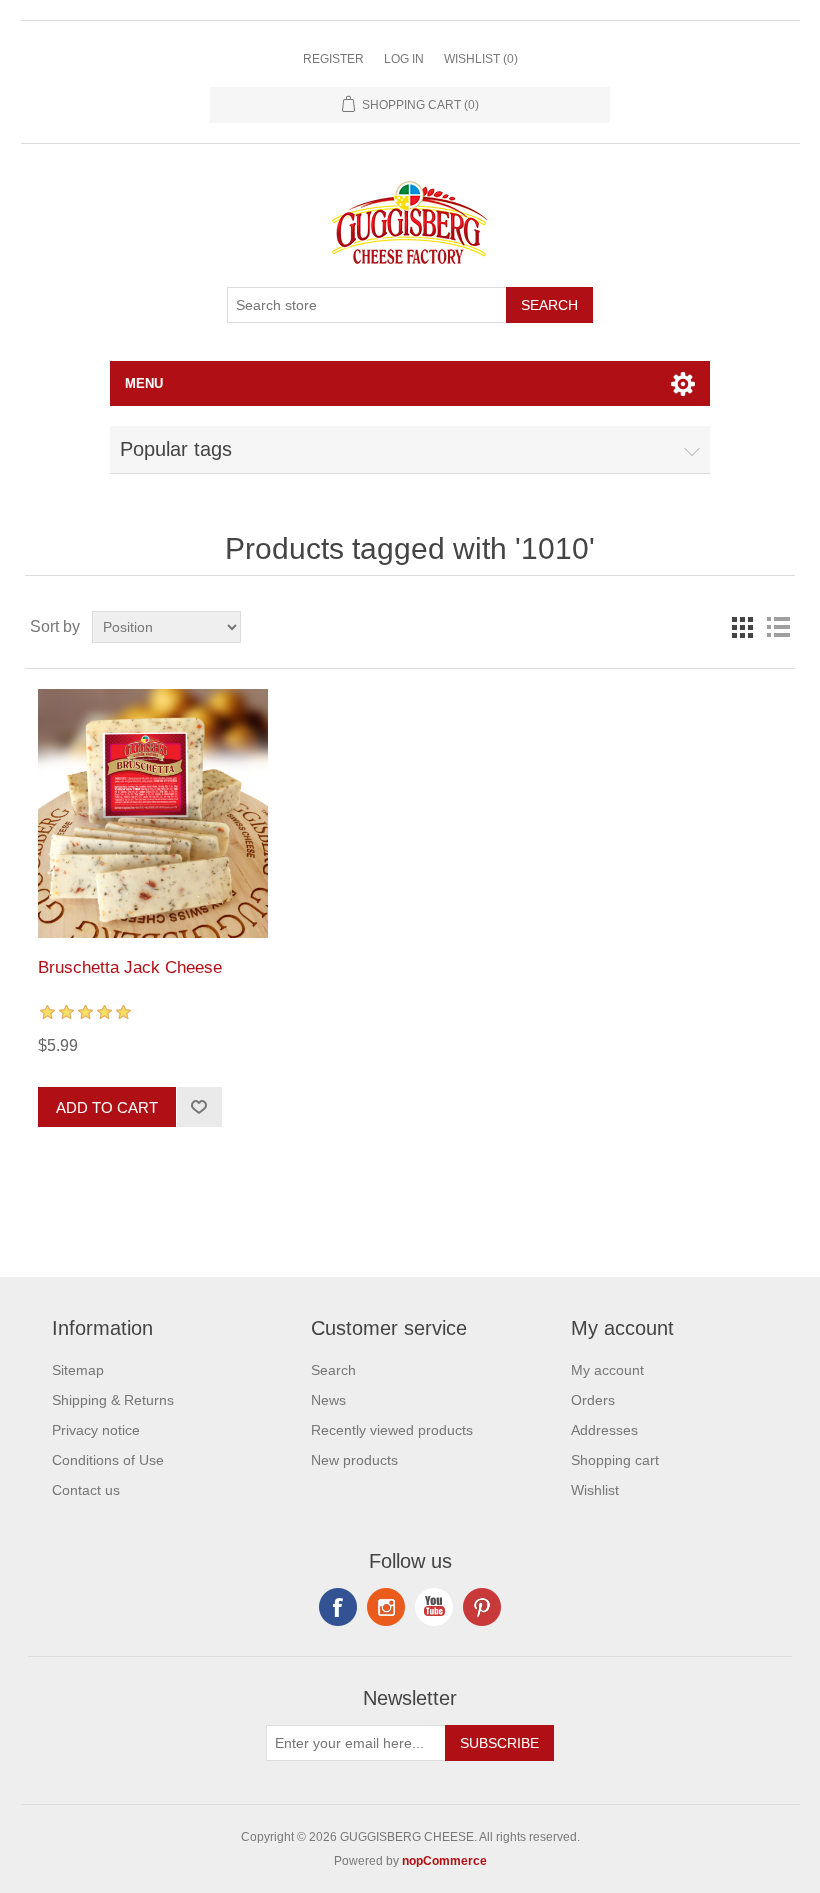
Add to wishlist (199, 1107)
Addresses (604, 1430)
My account (607, 1370)
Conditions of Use (108, 1460)
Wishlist (595, 1490)
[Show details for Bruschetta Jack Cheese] (152, 813)
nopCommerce (444, 1861)
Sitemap (78, 1370)
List (778, 627)
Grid (742, 627)
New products (354, 1460)
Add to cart (107, 1107)
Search (549, 305)
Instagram (482, 1607)
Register (333, 59)
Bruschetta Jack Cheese (130, 967)
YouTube (434, 1607)
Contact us (86, 1490)
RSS (386, 1607)
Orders (593, 1400)
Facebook (338, 1607)
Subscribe (499, 1743)
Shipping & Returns (113, 1400)
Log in (404, 59)
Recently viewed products (392, 1430)
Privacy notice (96, 1430)
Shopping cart (615, 1460)
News (328, 1400)
